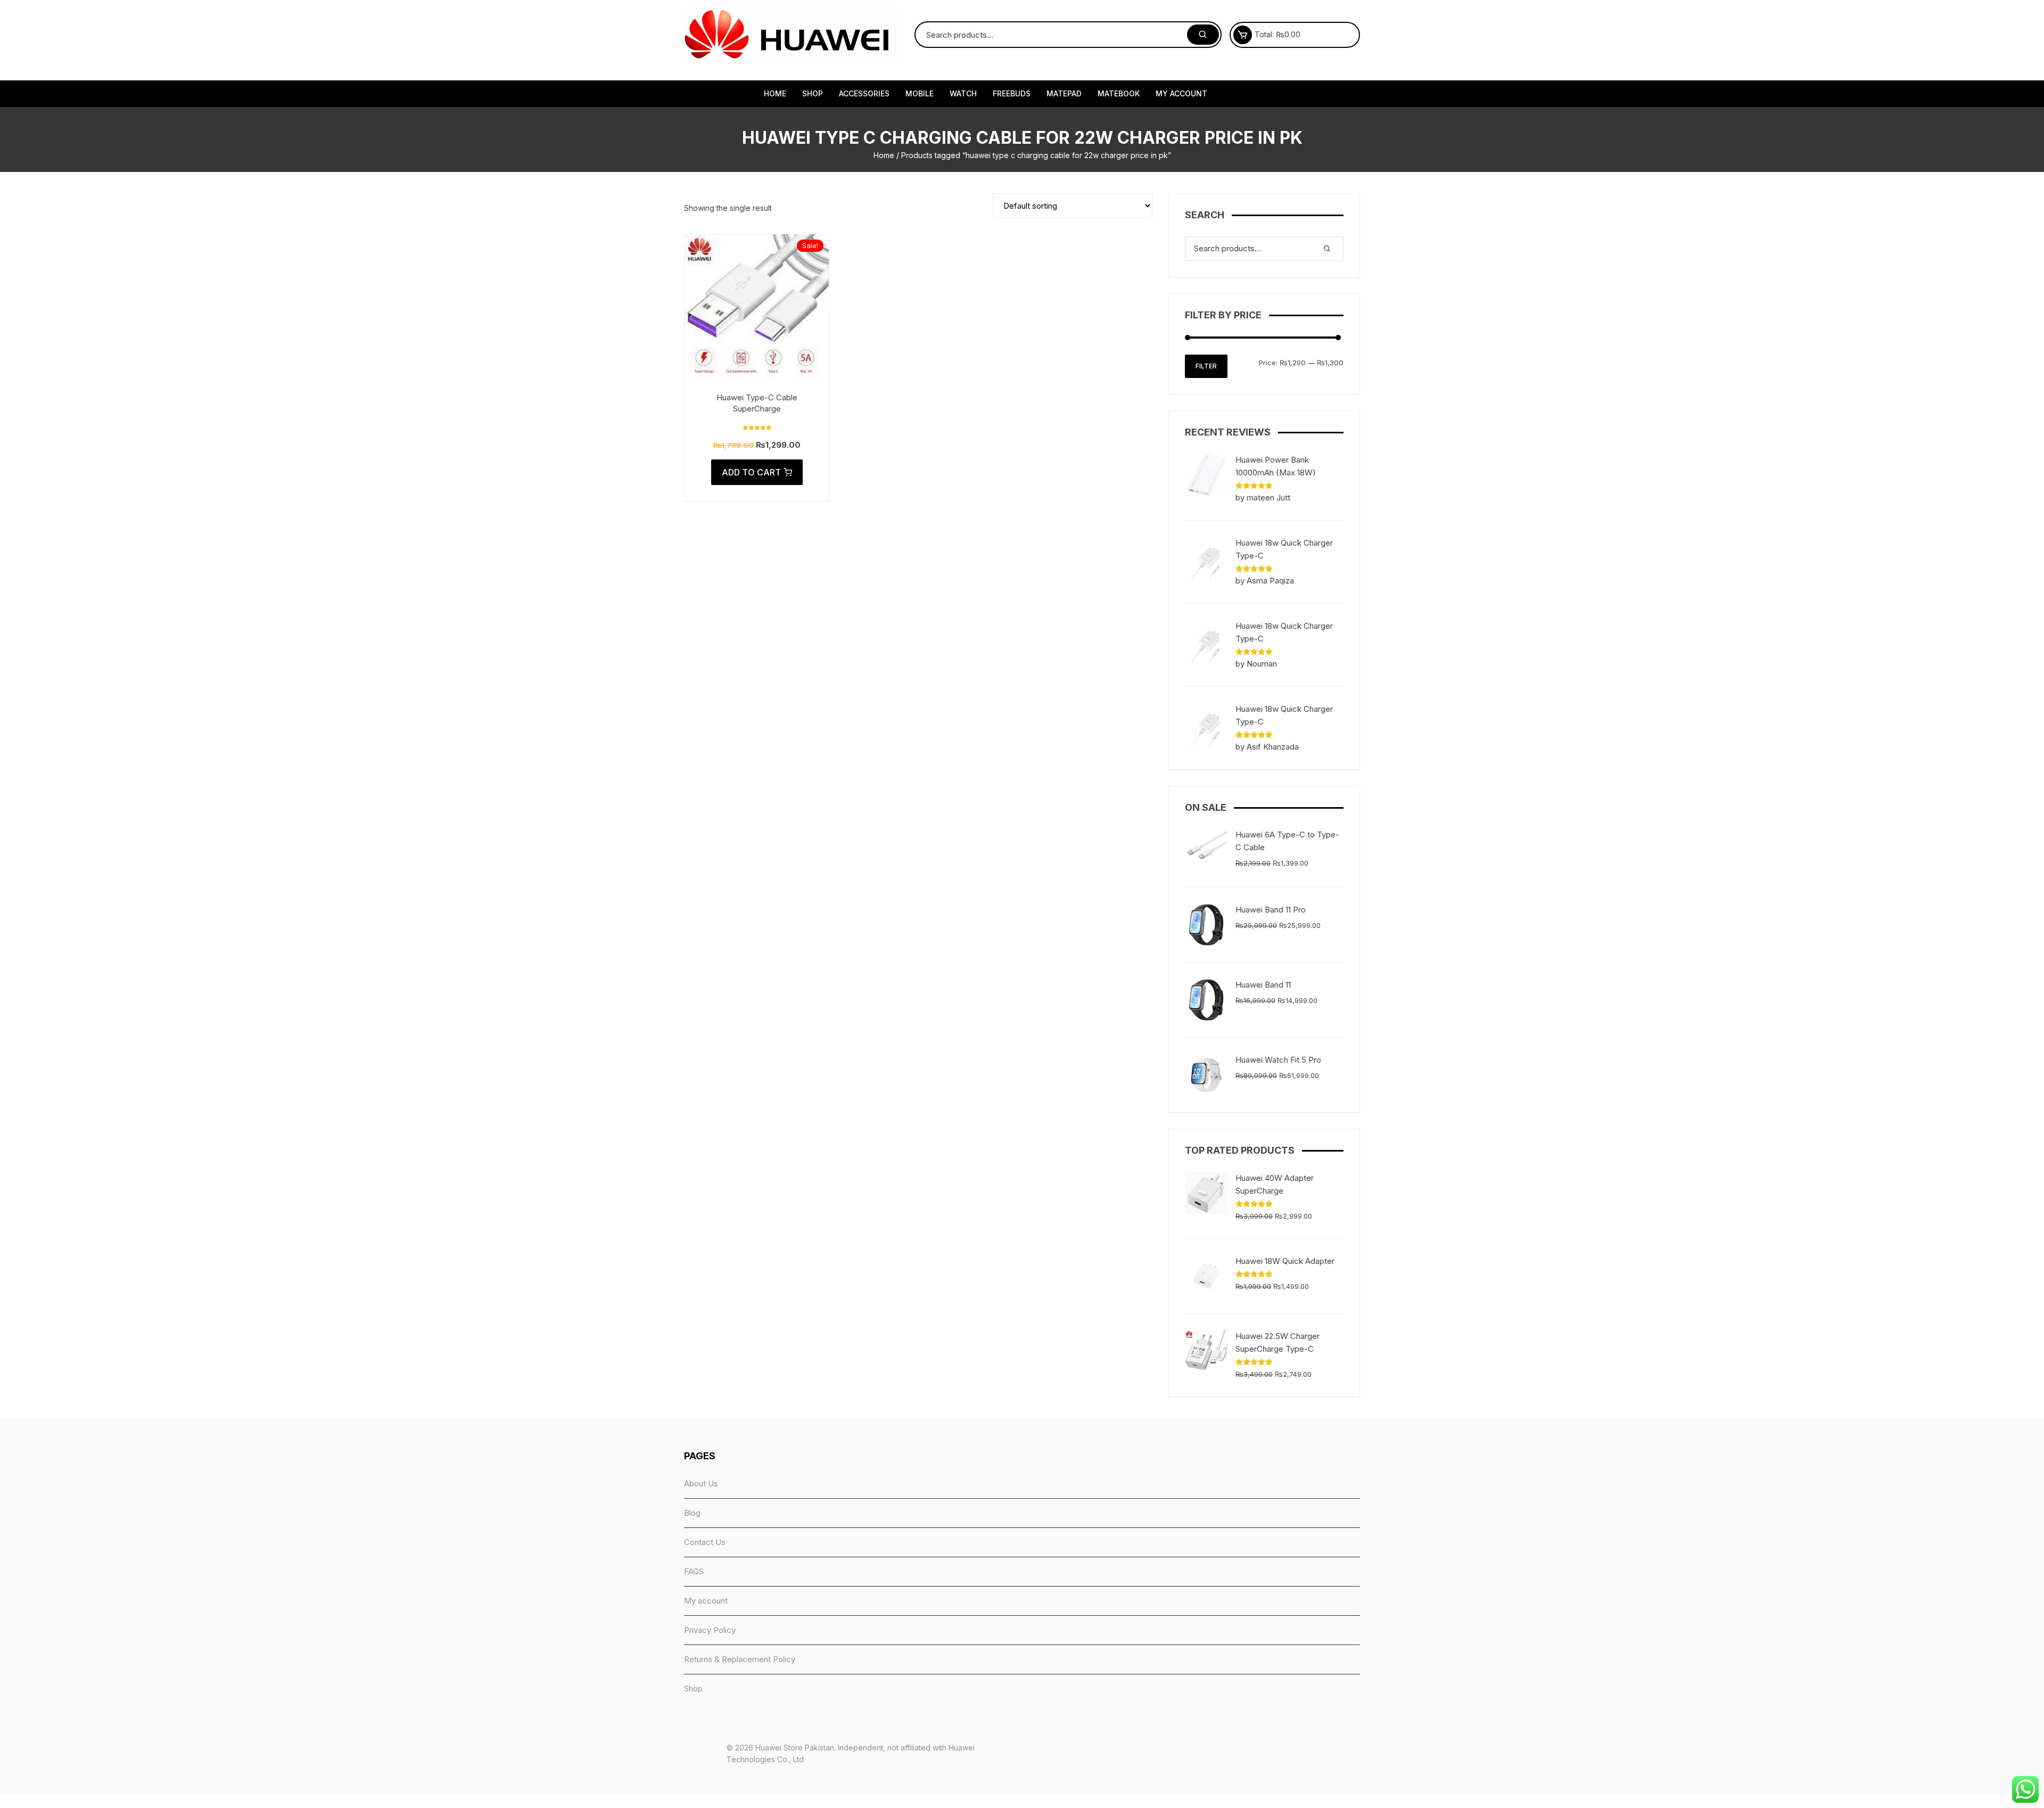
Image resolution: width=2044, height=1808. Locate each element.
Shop (813, 93)
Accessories (864, 93)
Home (775, 93)
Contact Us (705, 1542)
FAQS (694, 1571)
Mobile (920, 93)
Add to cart (751, 472)
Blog (692, 1513)
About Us (701, 1484)
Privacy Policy (710, 1630)
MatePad (1064, 93)
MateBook (1119, 93)
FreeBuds (1012, 93)
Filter (1206, 366)
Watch (963, 93)
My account (1181, 93)
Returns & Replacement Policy (740, 1659)
